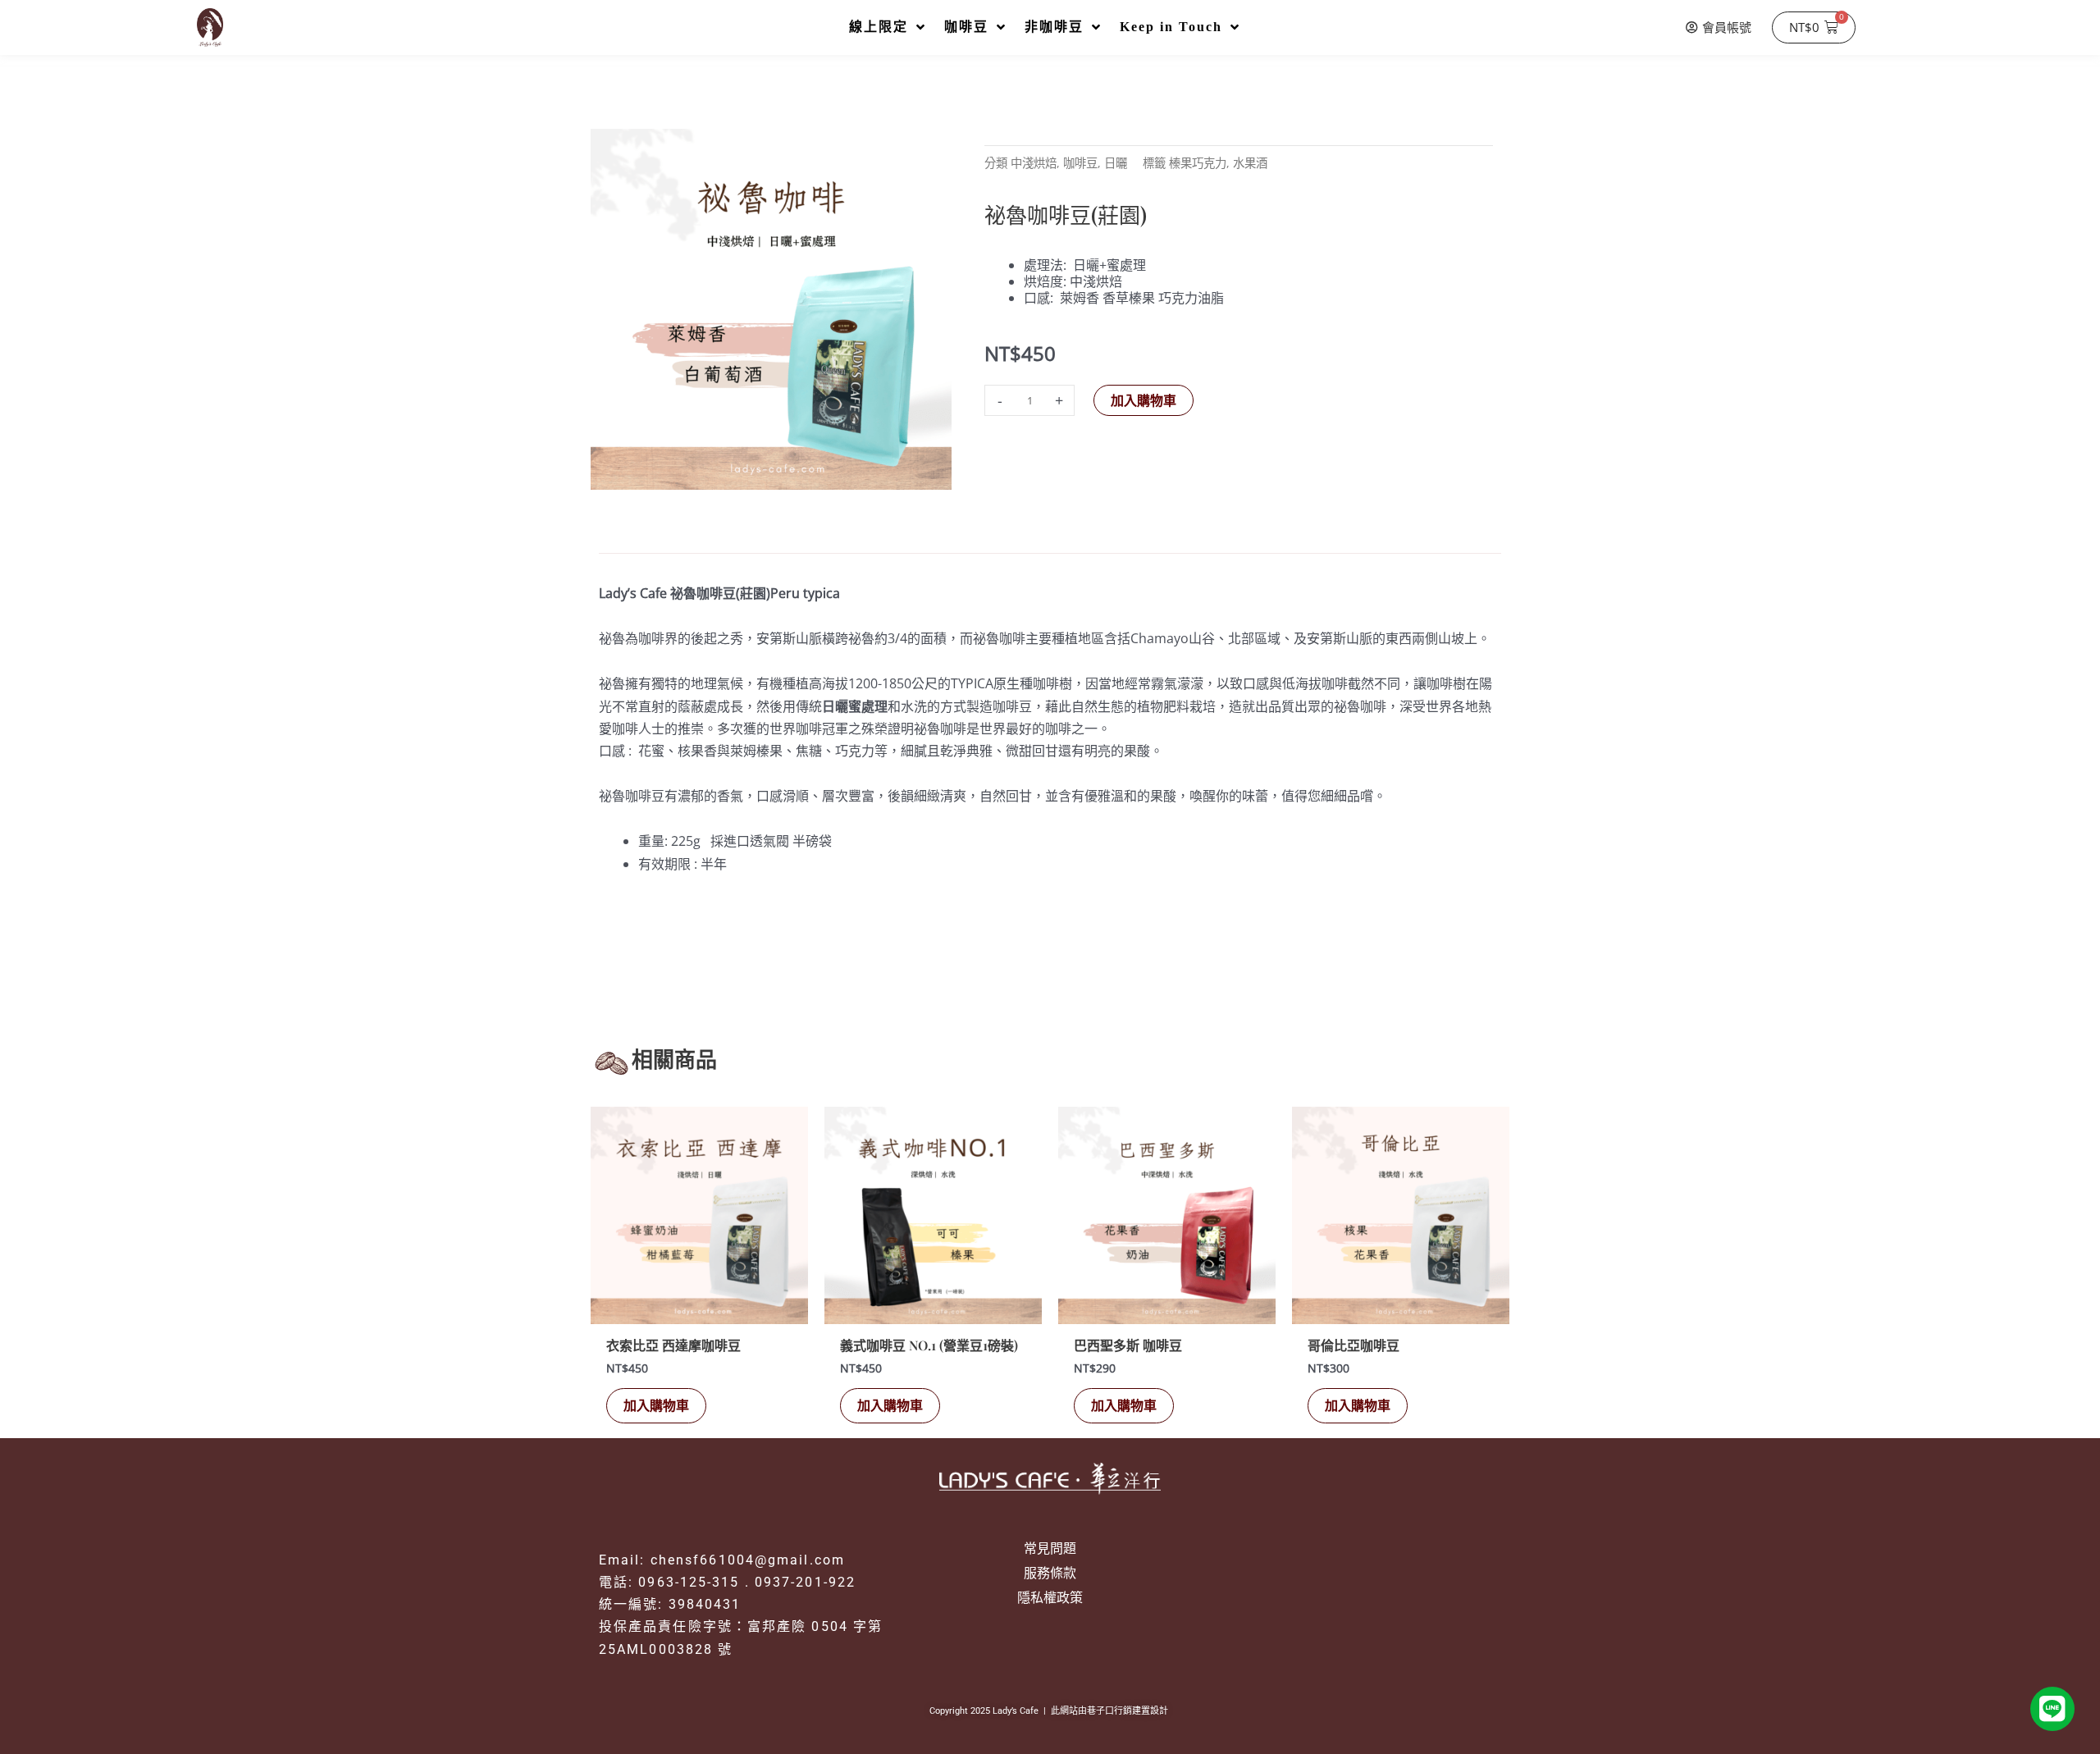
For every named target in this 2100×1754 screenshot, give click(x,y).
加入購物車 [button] (656, 1405)
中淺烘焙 (1034, 163)
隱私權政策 (1050, 1597)
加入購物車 (1144, 400)
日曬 (1116, 163)
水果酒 (1250, 163)
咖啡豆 (966, 27)
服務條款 (1050, 1573)
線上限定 (879, 27)
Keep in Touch (1171, 27)
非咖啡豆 (1054, 27)
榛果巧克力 (1198, 163)
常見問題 (1050, 1548)
